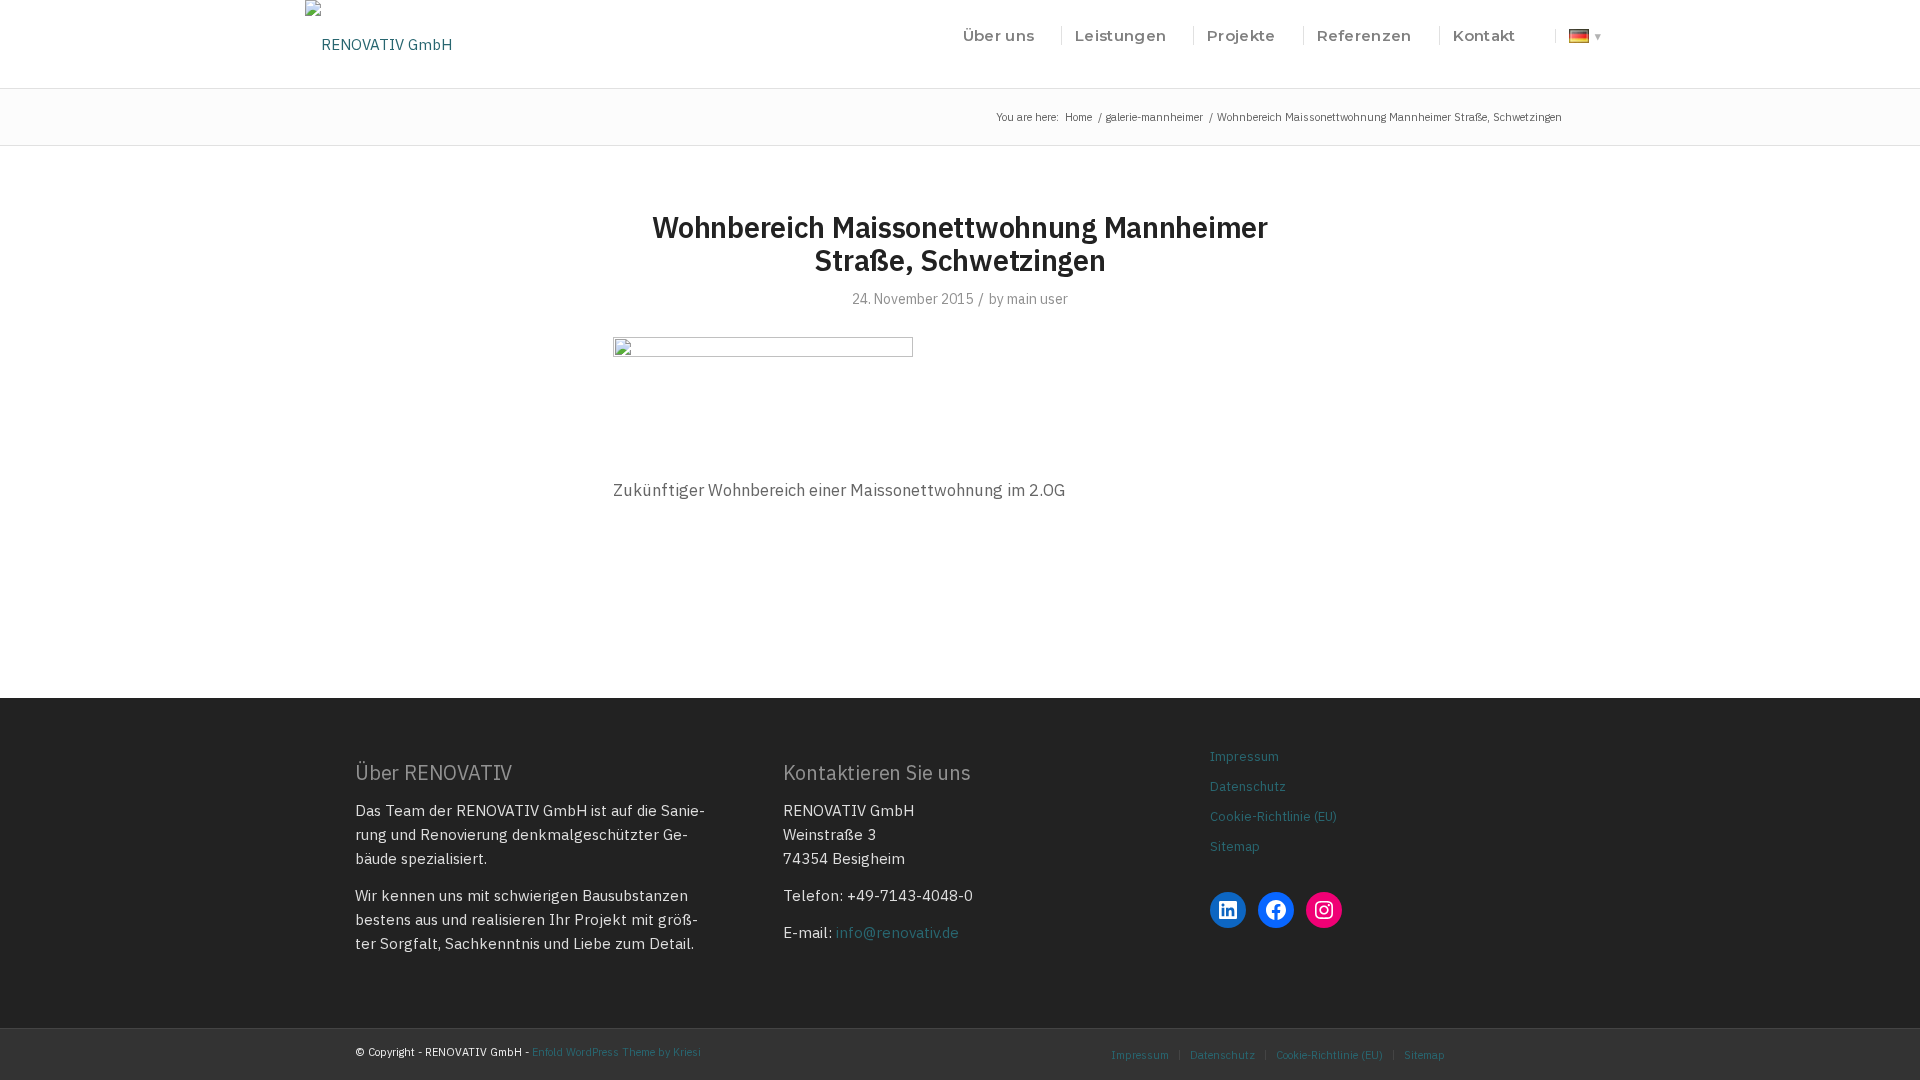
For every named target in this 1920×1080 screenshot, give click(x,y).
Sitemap (1235, 846)
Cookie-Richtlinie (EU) (1273, 816)
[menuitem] (998, 36)
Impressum (1244, 756)
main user (1037, 299)
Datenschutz (1248, 786)
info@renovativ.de (897, 932)
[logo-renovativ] (378, 36)
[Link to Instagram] (1490, 1054)
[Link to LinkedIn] (1550, 1054)
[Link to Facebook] (1520, 1054)
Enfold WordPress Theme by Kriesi (616, 1052)
